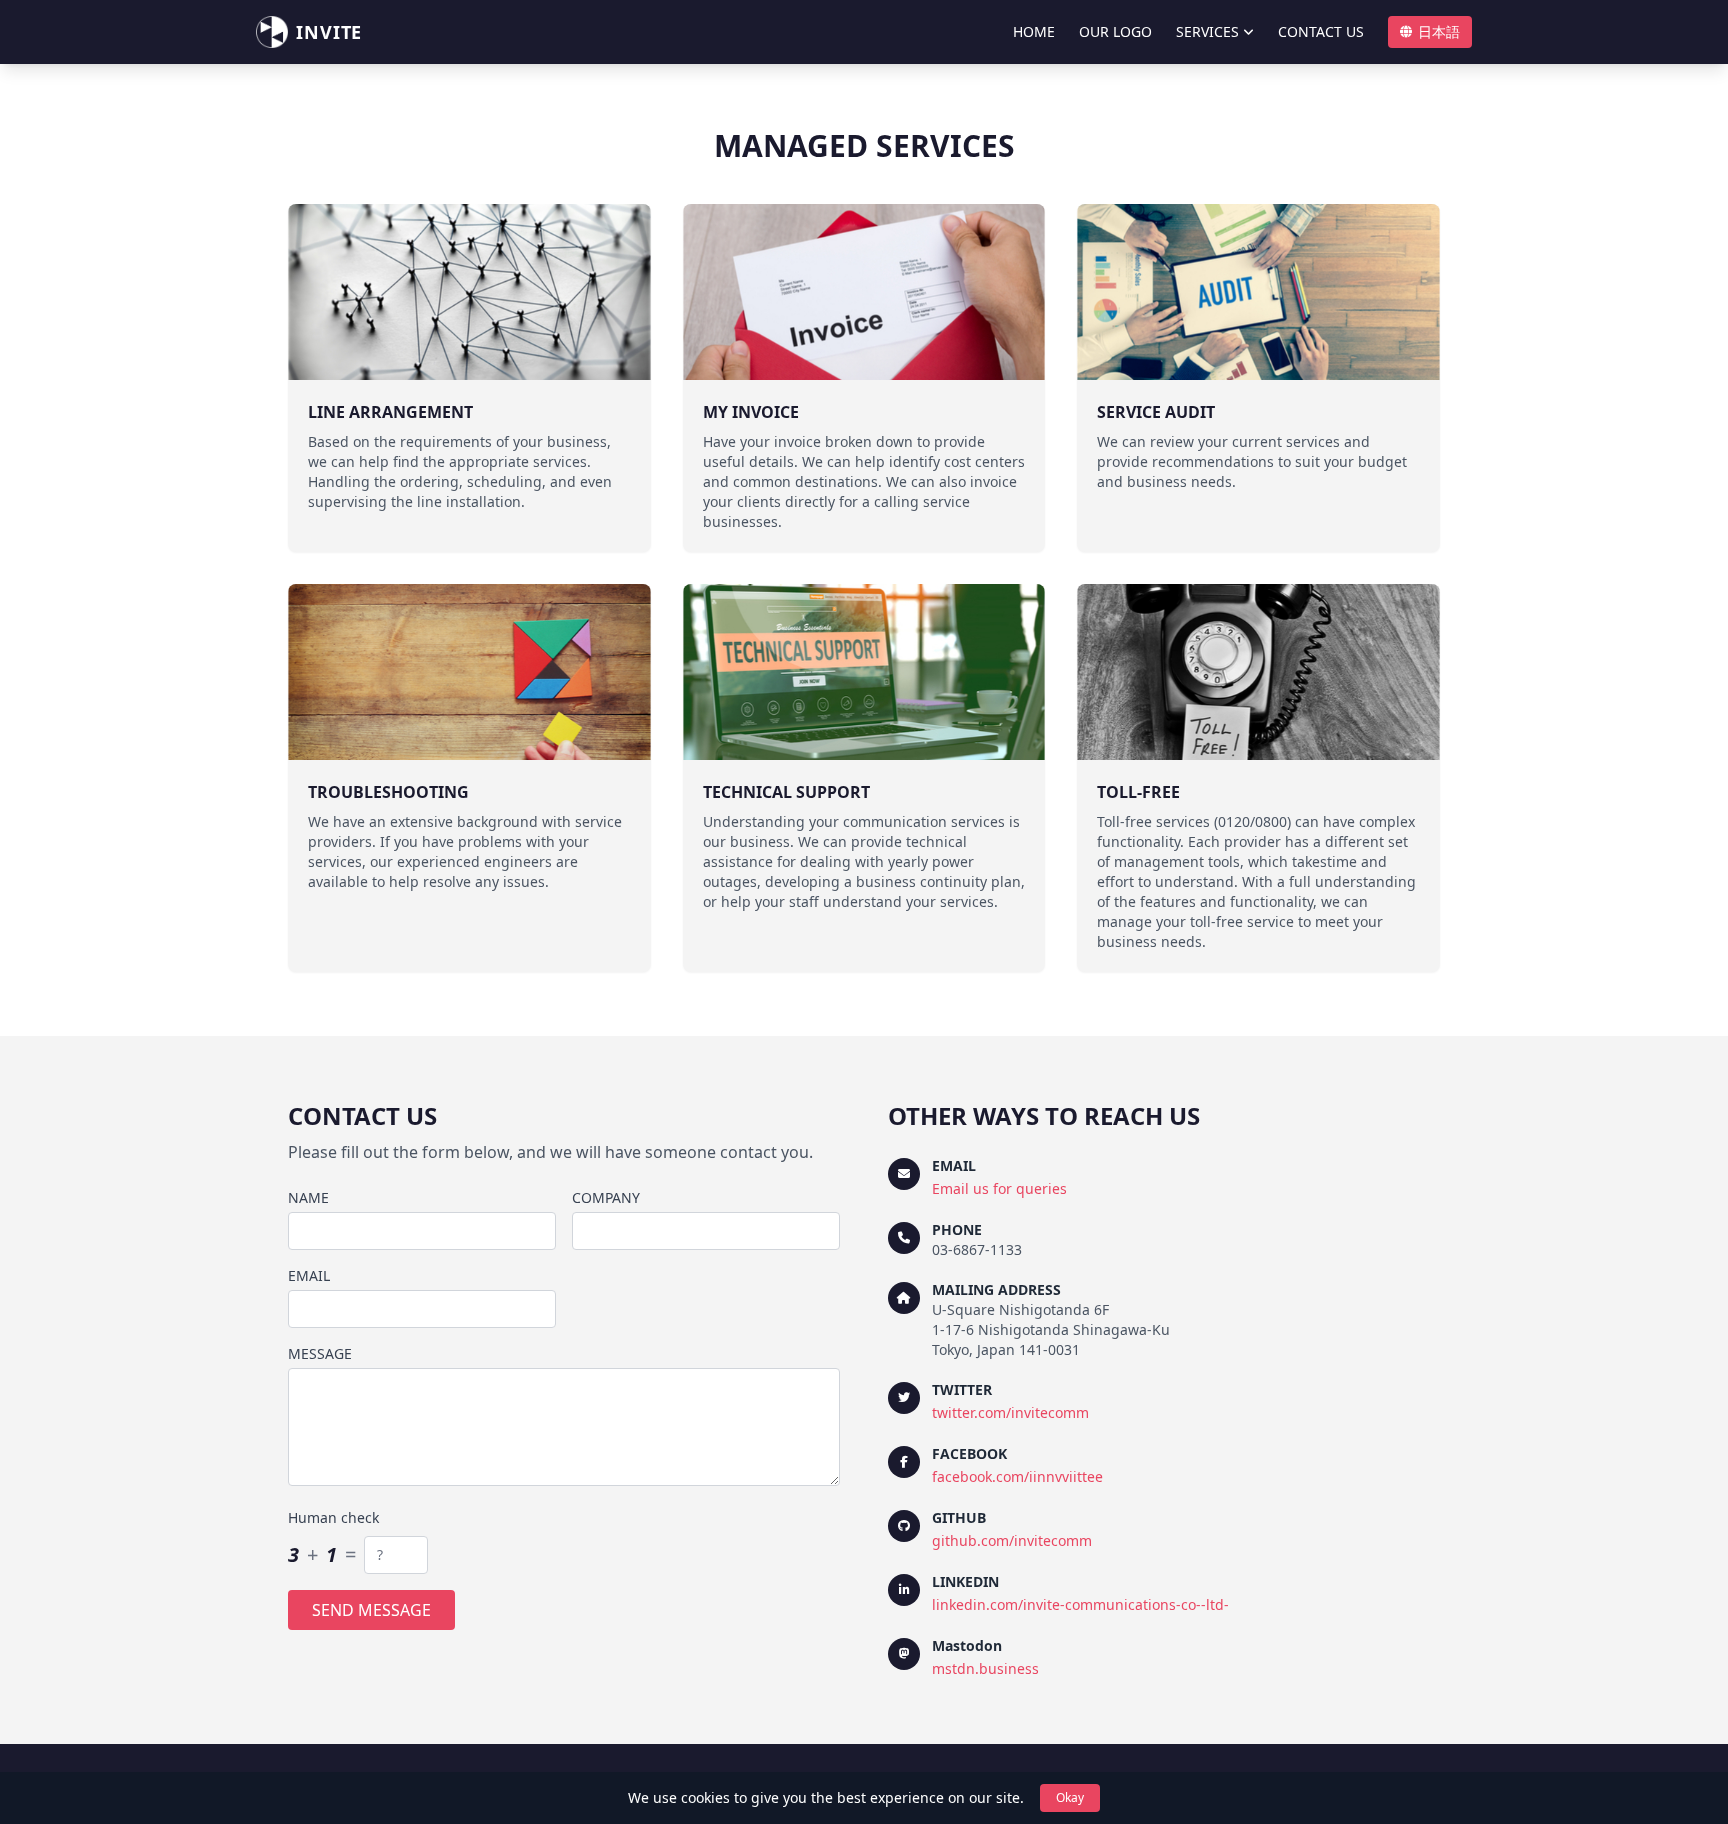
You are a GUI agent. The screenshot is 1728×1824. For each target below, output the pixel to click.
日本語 (1439, 31)
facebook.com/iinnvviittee (1017, 1476)
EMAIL (309, 1275)
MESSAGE (320, 1353)
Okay (1070, 1797)
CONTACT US (1321, 31)
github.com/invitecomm (1012, 1540)
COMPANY (606, 1197)
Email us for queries (999, 1188)
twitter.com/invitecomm (1010, 1412)
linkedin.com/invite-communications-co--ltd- (1080, 1604)
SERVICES (1207, 31)
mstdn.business (985, 1668)
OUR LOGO (1115, 31)
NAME (308, 1197)
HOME (1034, 31)
